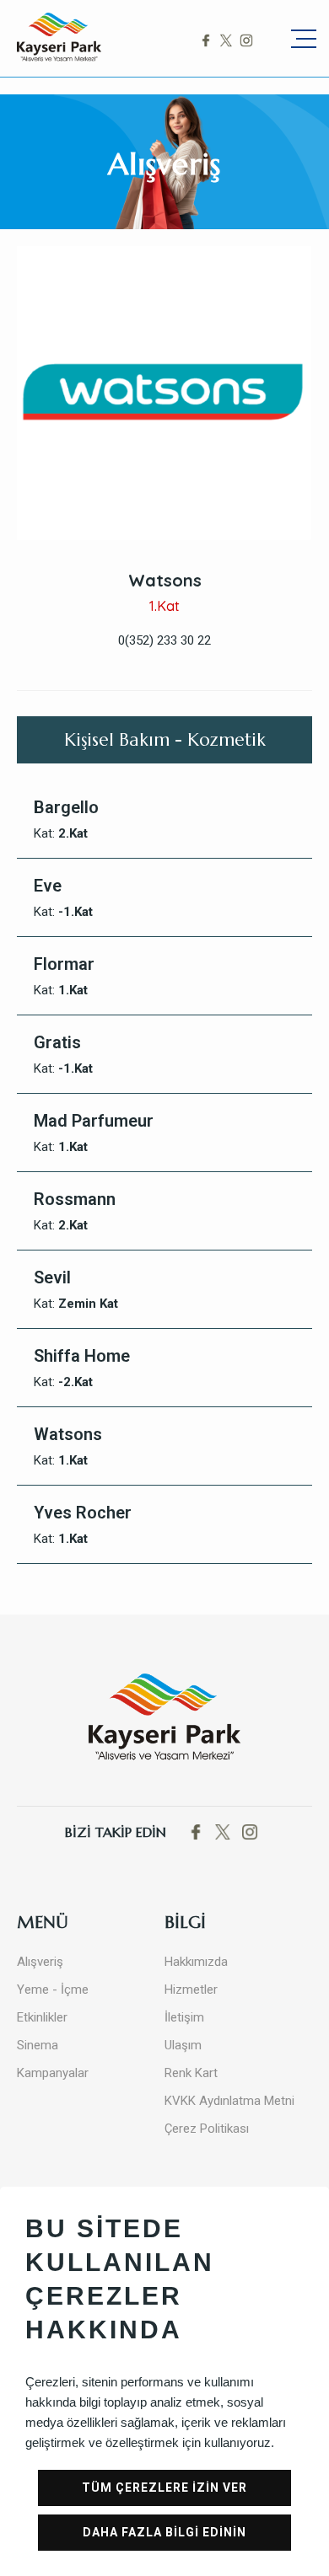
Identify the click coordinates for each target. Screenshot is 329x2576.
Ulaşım (183, 2045)
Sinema (38, 2045)
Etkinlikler (42, 2017)
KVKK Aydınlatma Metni (229, 2101)
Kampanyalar (53, 2073)
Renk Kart (191, 2073)
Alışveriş (40, 1962)
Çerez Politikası (207, 2129)
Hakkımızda (196, 1962)
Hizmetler (191, 1990)
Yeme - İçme (53, 1990)
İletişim (184, 2017)
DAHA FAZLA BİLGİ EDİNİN (164, 2532)
